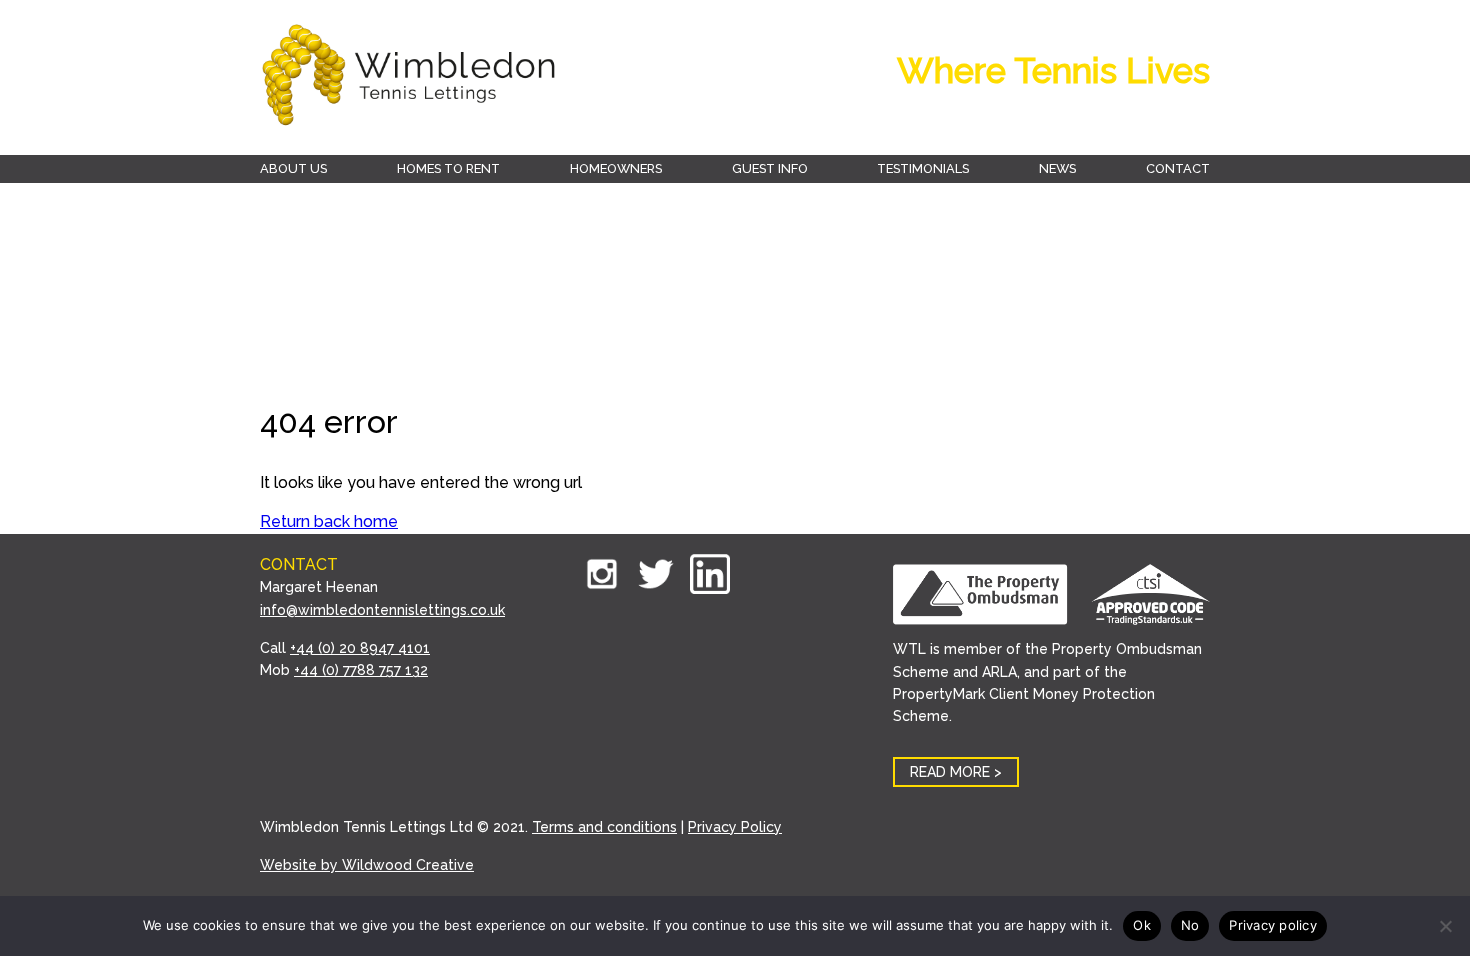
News (1057, 168)
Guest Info (770, 168)
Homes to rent (448, 168)
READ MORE (950, 772)
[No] (1445, 926)
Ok (1142, 925)
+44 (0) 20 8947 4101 (360, 648)
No (1190, 925)
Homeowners (616, 168)
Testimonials (923, 168)
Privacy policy (1273, 925)
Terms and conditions (604, 827)
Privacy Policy (735, 827)
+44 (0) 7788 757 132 (361, 670)
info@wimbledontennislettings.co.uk (382, 610)
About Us (293, 168)
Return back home (329, 521)
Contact (1178, 168)
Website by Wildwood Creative (367, 865)
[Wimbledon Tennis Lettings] (410, 77)
